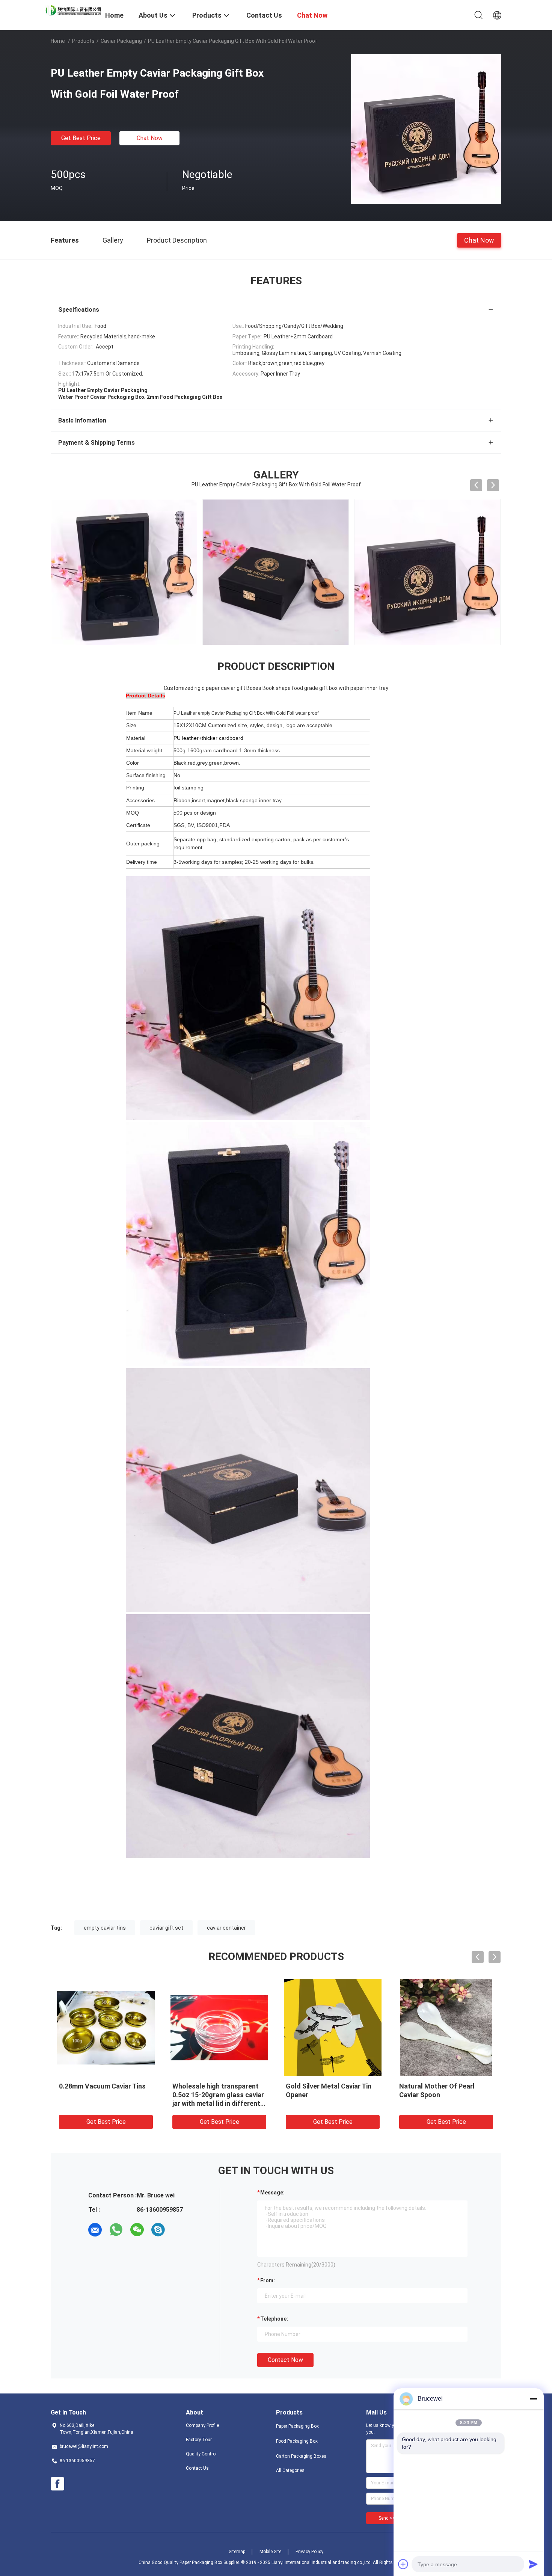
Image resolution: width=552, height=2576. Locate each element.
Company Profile (202, 2425)
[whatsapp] (116, 2230)
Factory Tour (199, 2440)
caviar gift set (166, 1928)
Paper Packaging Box (297, 2426)
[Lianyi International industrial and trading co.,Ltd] (73, 10)
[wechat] (137, 2230)
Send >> (387, 2518)
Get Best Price (81, 138)
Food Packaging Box (297, 2441)
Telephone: (274, 2319)
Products (83, 41)
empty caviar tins (105, 1928)
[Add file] (403, 2564)
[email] (95, 2230)
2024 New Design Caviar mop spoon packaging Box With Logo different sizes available (446, 2095)
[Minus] (533, 2399)
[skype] (158, 2230)
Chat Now (150, 138)
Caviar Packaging (121, 41)
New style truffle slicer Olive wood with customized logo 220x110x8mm (216, 2095)
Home (58, 41)
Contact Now (285, 2360)
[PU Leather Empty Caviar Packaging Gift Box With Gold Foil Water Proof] (426, 129)
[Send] (533, 2564)
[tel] (179, 2230)
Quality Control (201, 2454)
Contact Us (197, 2468)
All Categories (290, 2470)
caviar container (226, 1928)
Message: (272, 2193)
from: (268, 2280)
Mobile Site (270, 2552)
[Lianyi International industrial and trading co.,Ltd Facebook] (57, 2484)
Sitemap (237, 2552)
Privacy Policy (309, 2552)
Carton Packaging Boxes (301, 2456)
